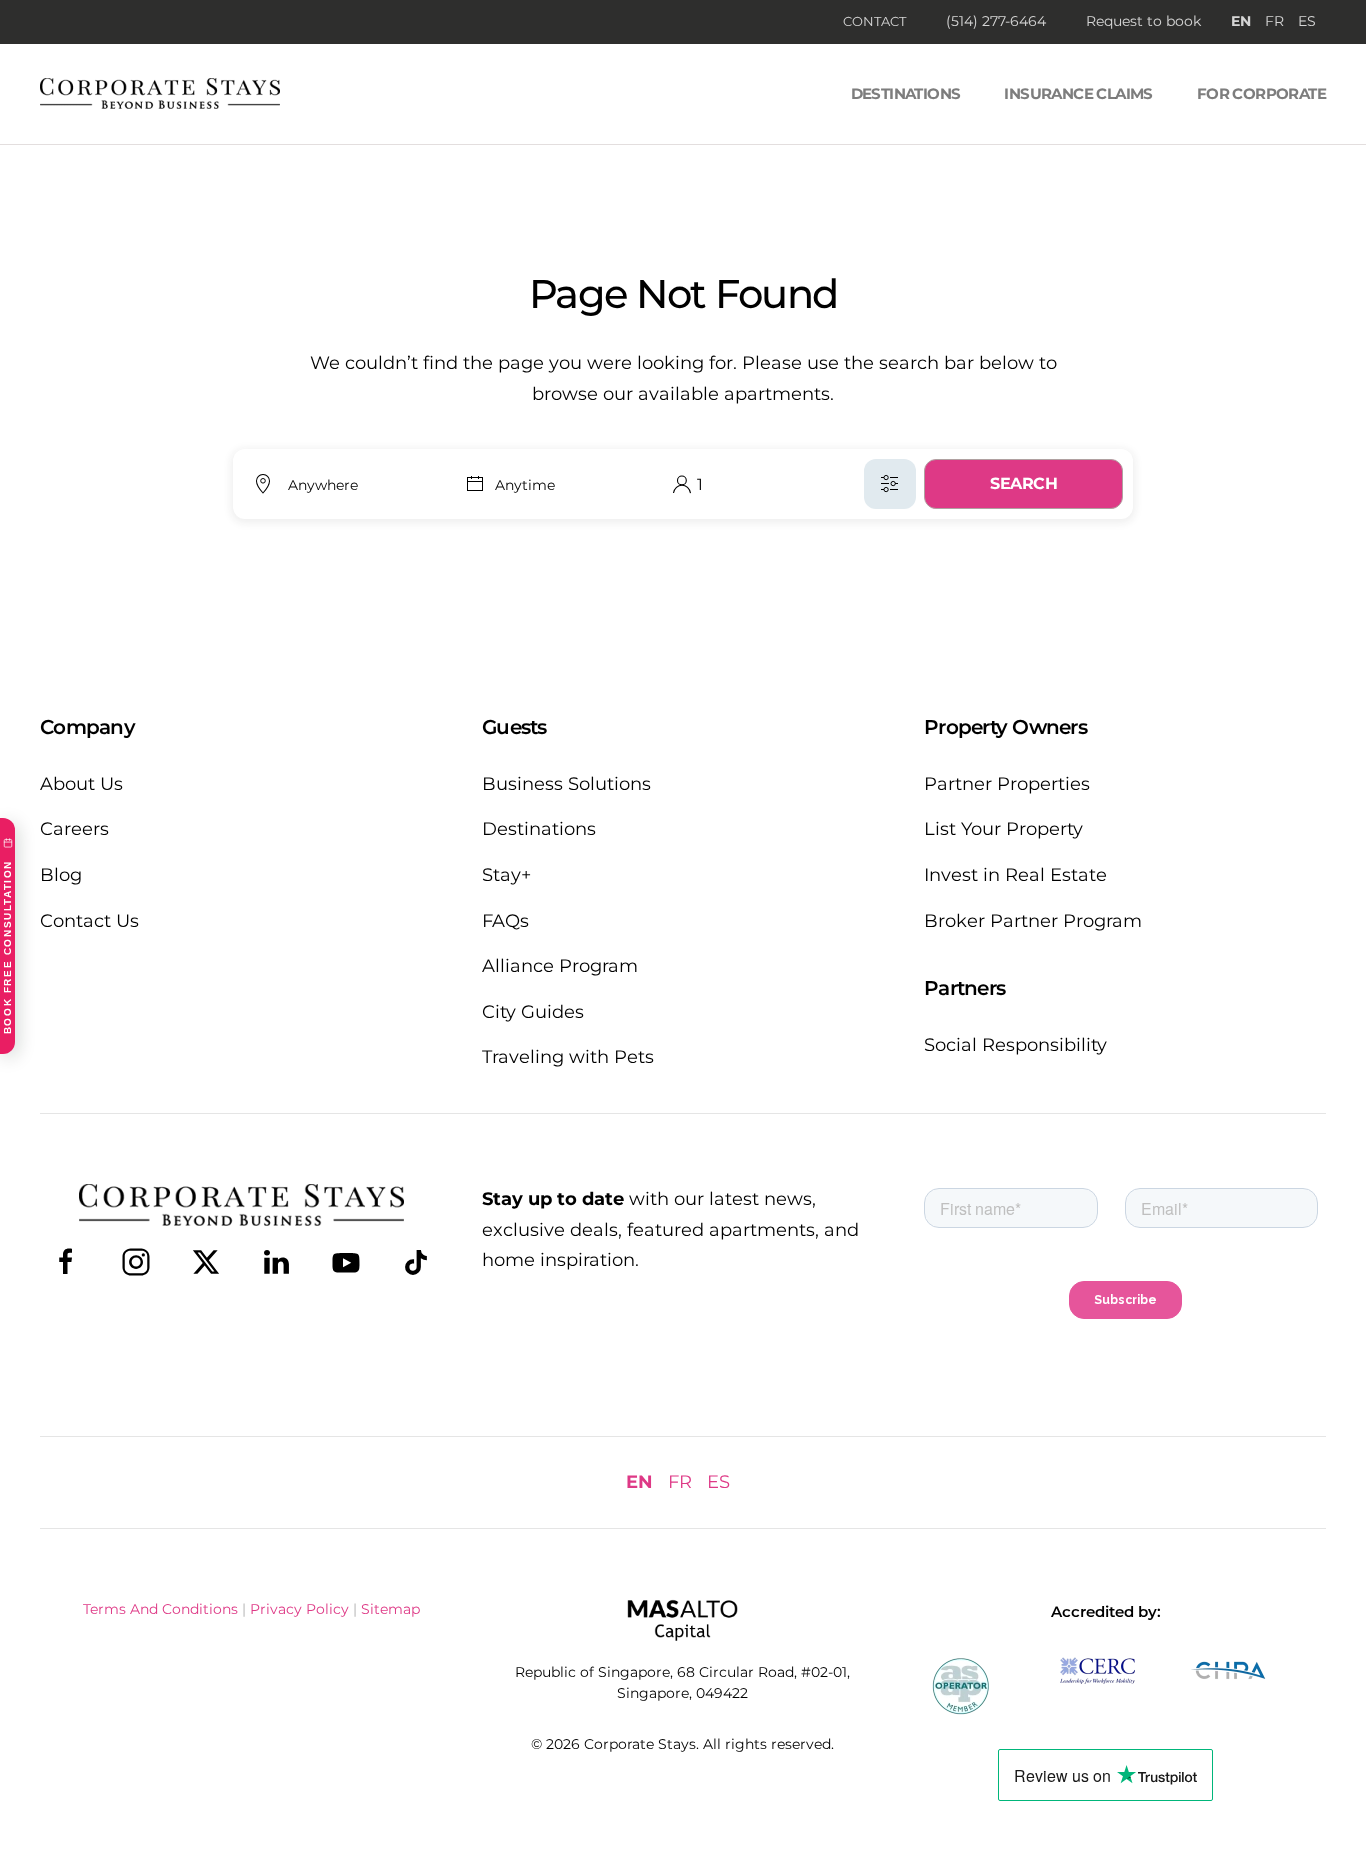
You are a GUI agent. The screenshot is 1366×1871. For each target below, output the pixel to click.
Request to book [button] (1143, 21)
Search (1023, 483)
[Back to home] (160, 94)
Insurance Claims (1078, 93)
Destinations (906, 93)
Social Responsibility (1015, 1045)
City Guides (533, 1012)
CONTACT (874, 21)
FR (1274, 21)
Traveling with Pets (568, 1057)
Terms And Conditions (160, 1609)
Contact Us (89, 921)
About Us (81, 784)
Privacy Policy (299, 1609)
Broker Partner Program (1033, 921)
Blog (61, 875)
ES (1307, 21)
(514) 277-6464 (996, 21)
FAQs (505, 921)
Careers (74, 829)
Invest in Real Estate (1015, 875)
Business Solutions (566, 784)
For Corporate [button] (1261, 93)
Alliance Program (560, 966)
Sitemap (390, 1609)
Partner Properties (1007, 784)
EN (1241, 21)
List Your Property (1003, 829)
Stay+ (506, 875)
